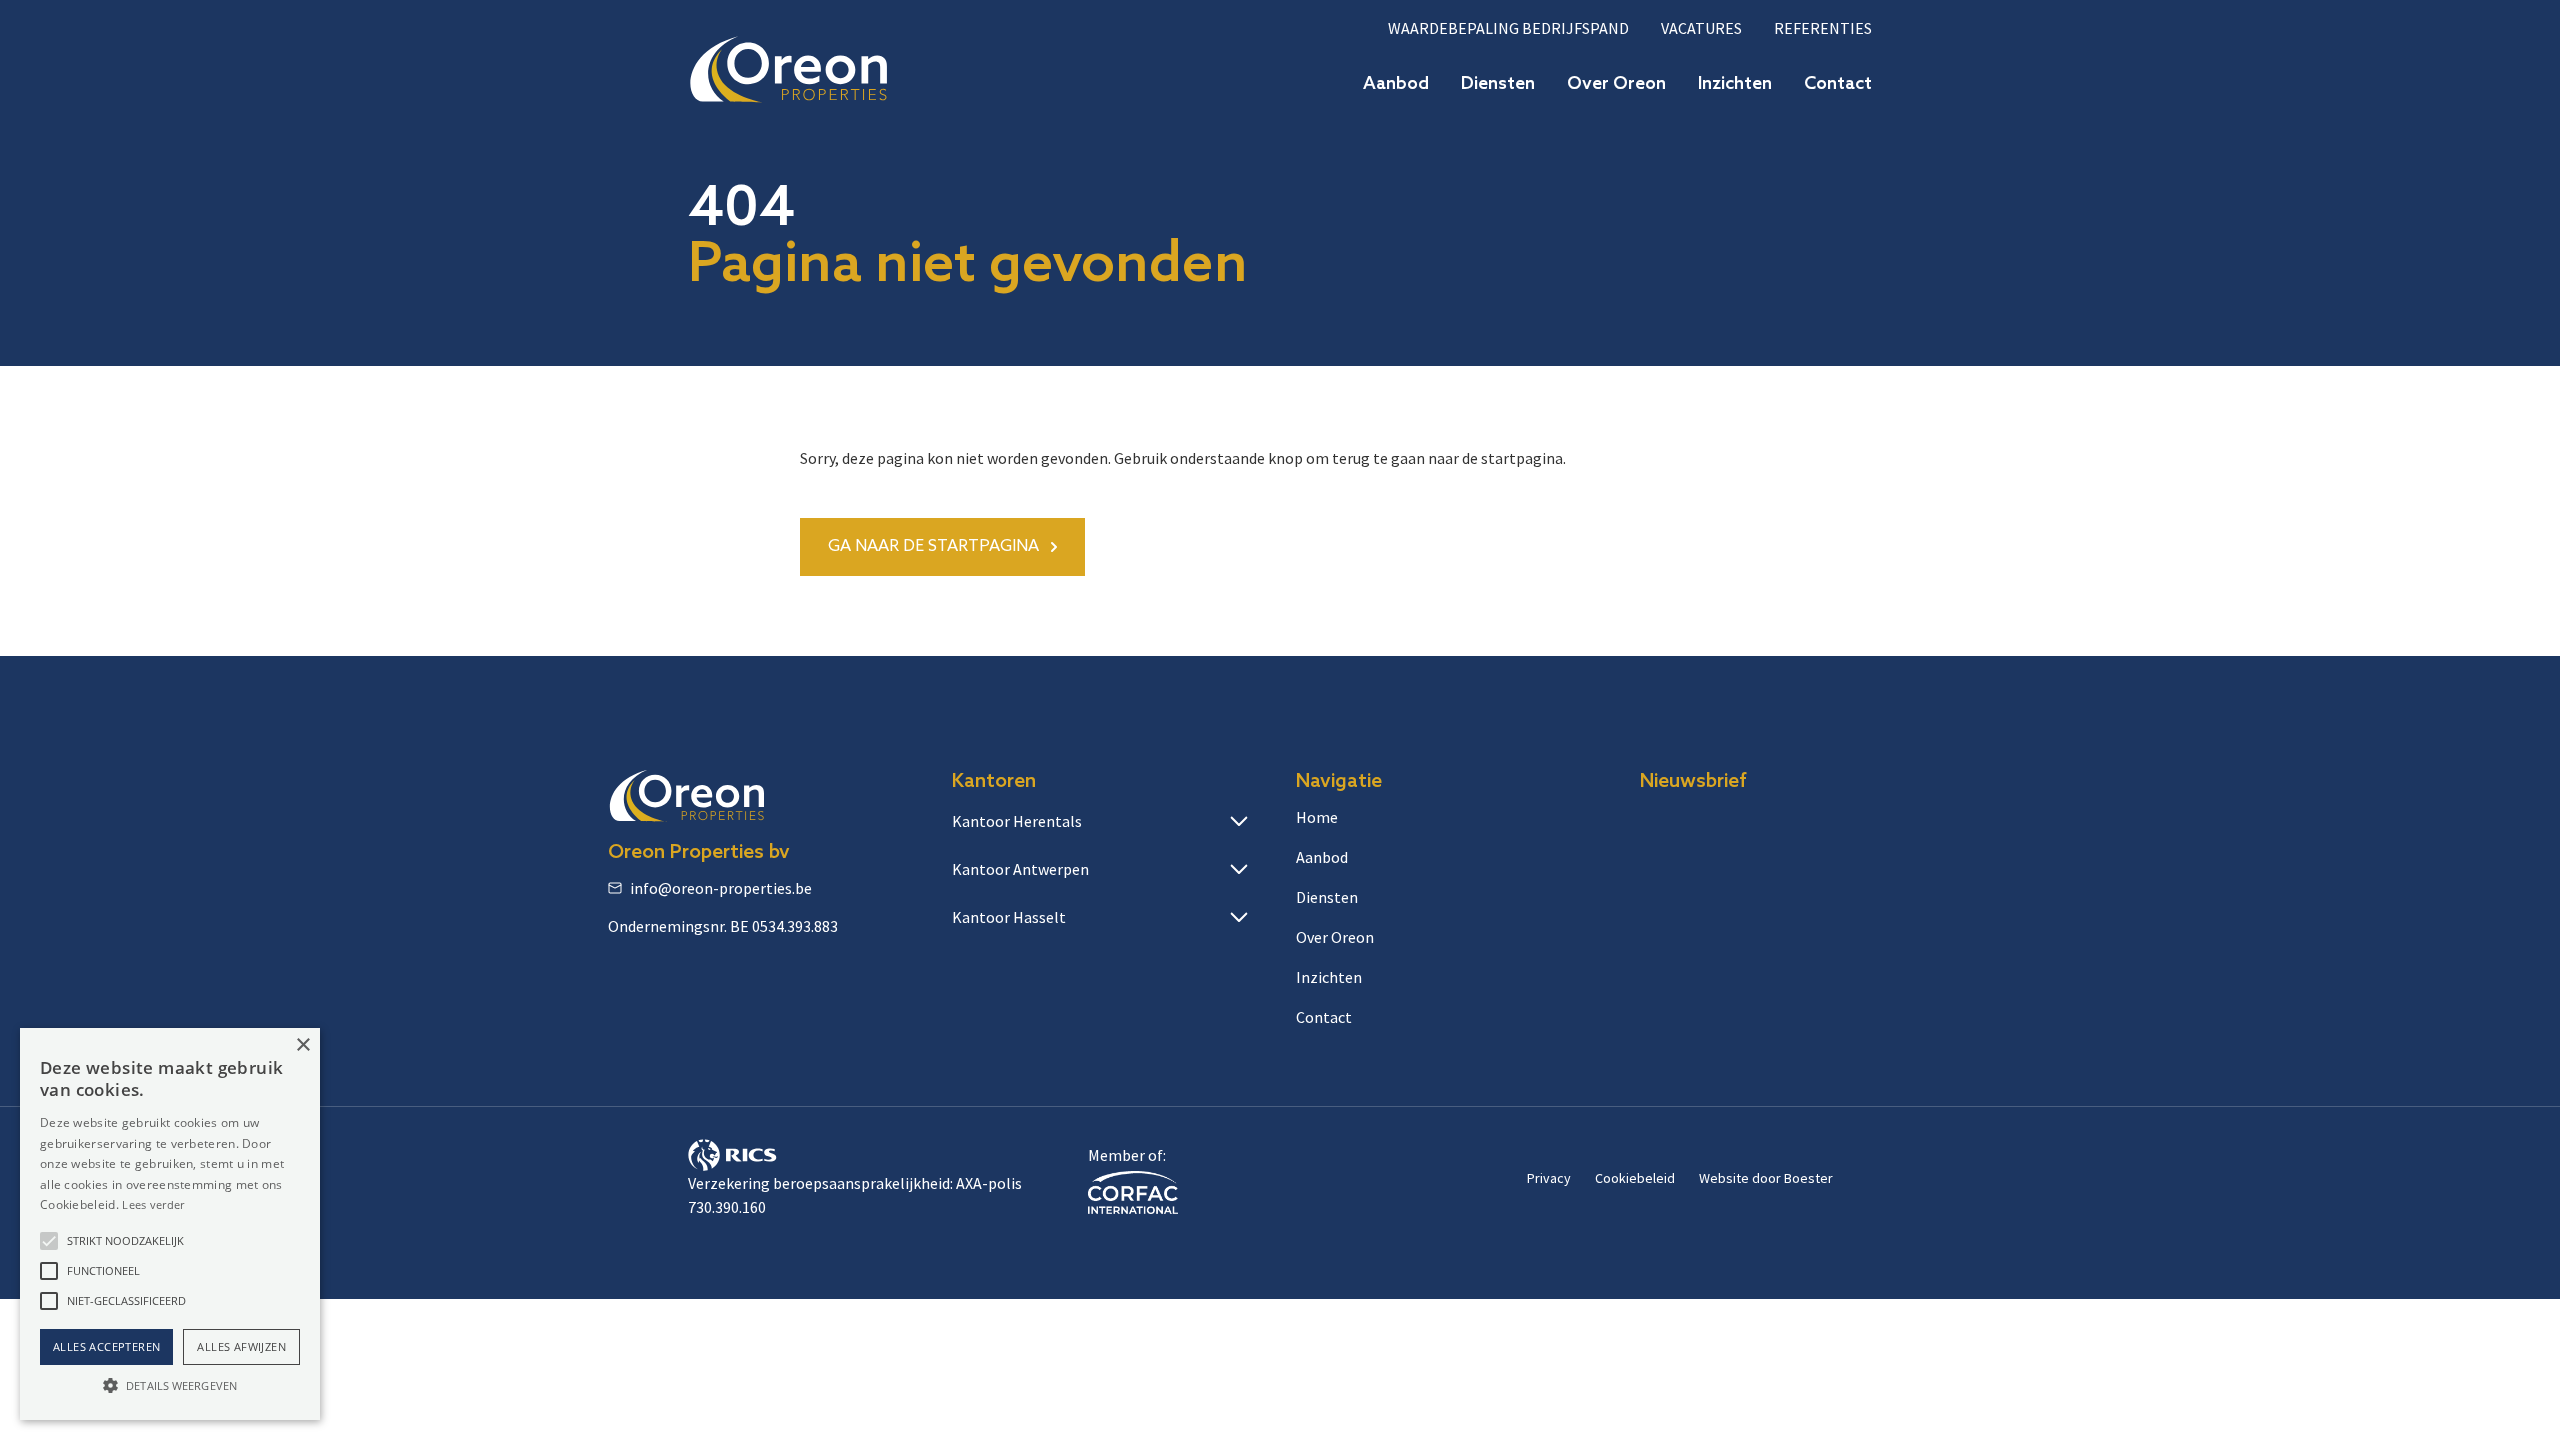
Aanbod (1396, 84)
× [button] (302, 1045)
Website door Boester (1766, 1178)
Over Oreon (1616, 84)
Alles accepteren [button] (106, 1346)
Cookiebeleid (1635, 1178)
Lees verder (153, 1204)
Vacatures (1701, 28)
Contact (1838, 84)
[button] (49, 1241)
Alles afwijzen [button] (241, 1346)
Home (1317, 817)
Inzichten (1735, 84)
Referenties (1823, 28)
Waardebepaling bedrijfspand (1508, 28)
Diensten (1498, 84)
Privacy (1549, 1178)
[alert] (170, 1224)
